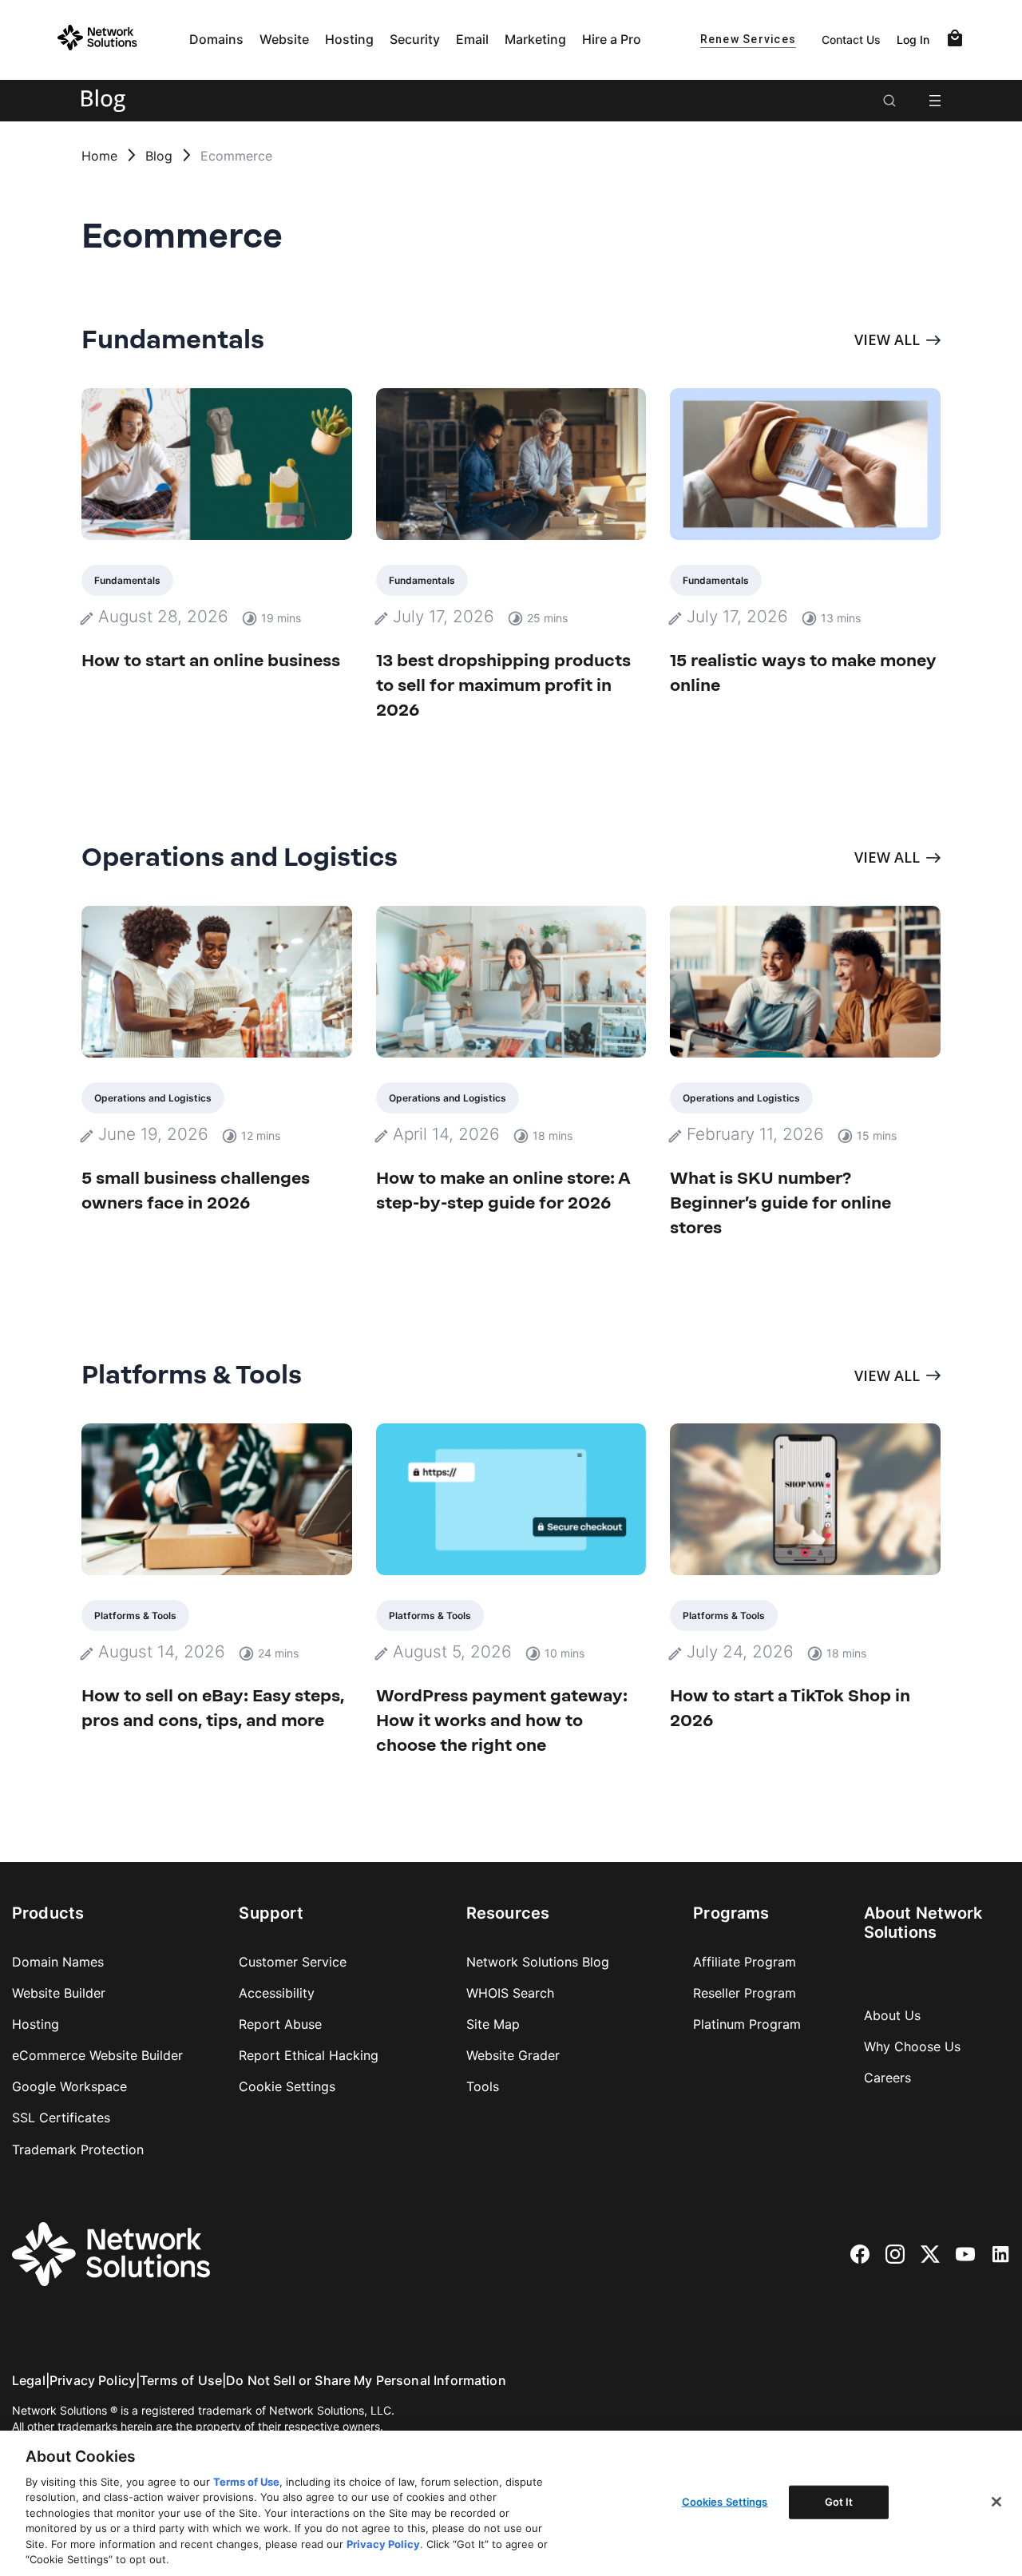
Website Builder (59, 1993)
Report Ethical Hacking (309, 2055)
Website (284, 39)
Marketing (535, 39)
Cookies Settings (725, 2502)
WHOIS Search (510, 1993)
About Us (892, 2015)
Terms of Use (181, 2380)
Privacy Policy (93, 2380)
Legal (29, 2380)
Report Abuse (280, 2024)
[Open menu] (935, 101)
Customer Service (293, 1962)
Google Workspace (69, 2086)
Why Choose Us (912, 2046)
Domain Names (58, 1962)
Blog (159, 156)
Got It (839, 2502)
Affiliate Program (745, 1962)
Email (472, 39)
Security (415, 39)
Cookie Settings (287, 2086)
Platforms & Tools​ (135, 1615)
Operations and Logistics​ (153, 1098)
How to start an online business (211, 660)
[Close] (996, 2502)
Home (99, 156)
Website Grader (513, 2055)
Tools (483, 2086)
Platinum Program (747, 2024)
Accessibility (277, 1993)
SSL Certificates (61, 2118)
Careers (887, 2078)
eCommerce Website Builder (97, 2055)
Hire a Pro (612, 39)
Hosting (349, 39)
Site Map (493, 2024)
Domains (216, 39)
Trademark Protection (78, 2149)
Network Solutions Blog (538, 1962)
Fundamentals (127, 580)
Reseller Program (745, 1993)
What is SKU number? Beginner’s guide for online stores (780, 1203)
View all (887, 339)
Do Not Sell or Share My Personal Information (366, 2380)
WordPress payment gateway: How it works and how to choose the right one (502, 1720)
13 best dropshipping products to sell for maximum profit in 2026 (503, 685)
